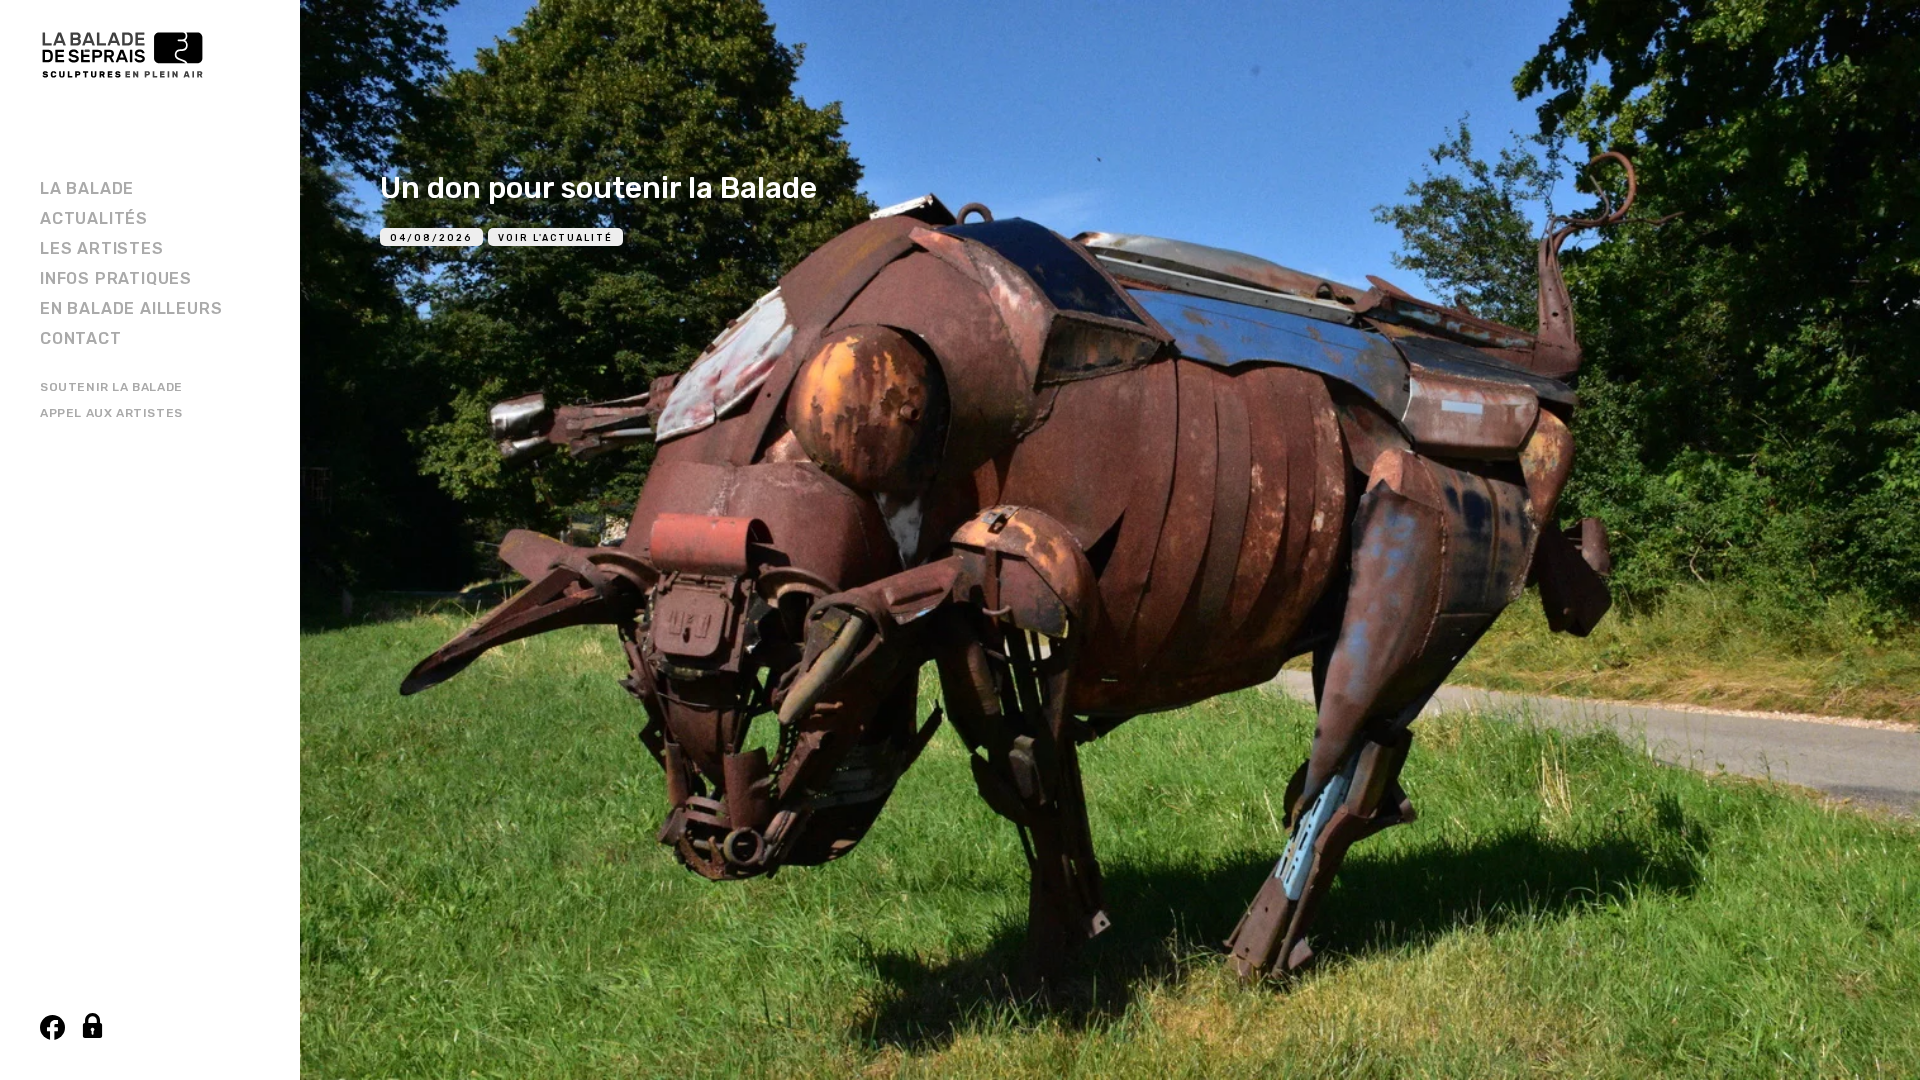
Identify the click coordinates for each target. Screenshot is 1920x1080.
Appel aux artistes (111, 413)
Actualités (94, 218)
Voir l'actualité (555, 238)
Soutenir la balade (111, 387)
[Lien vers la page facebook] (52, 1027)
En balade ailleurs (131, 308)
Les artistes (102, 248)
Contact (81, 338)
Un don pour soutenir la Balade (598, 188)
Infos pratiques (116, 278)
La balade (87, 188)
